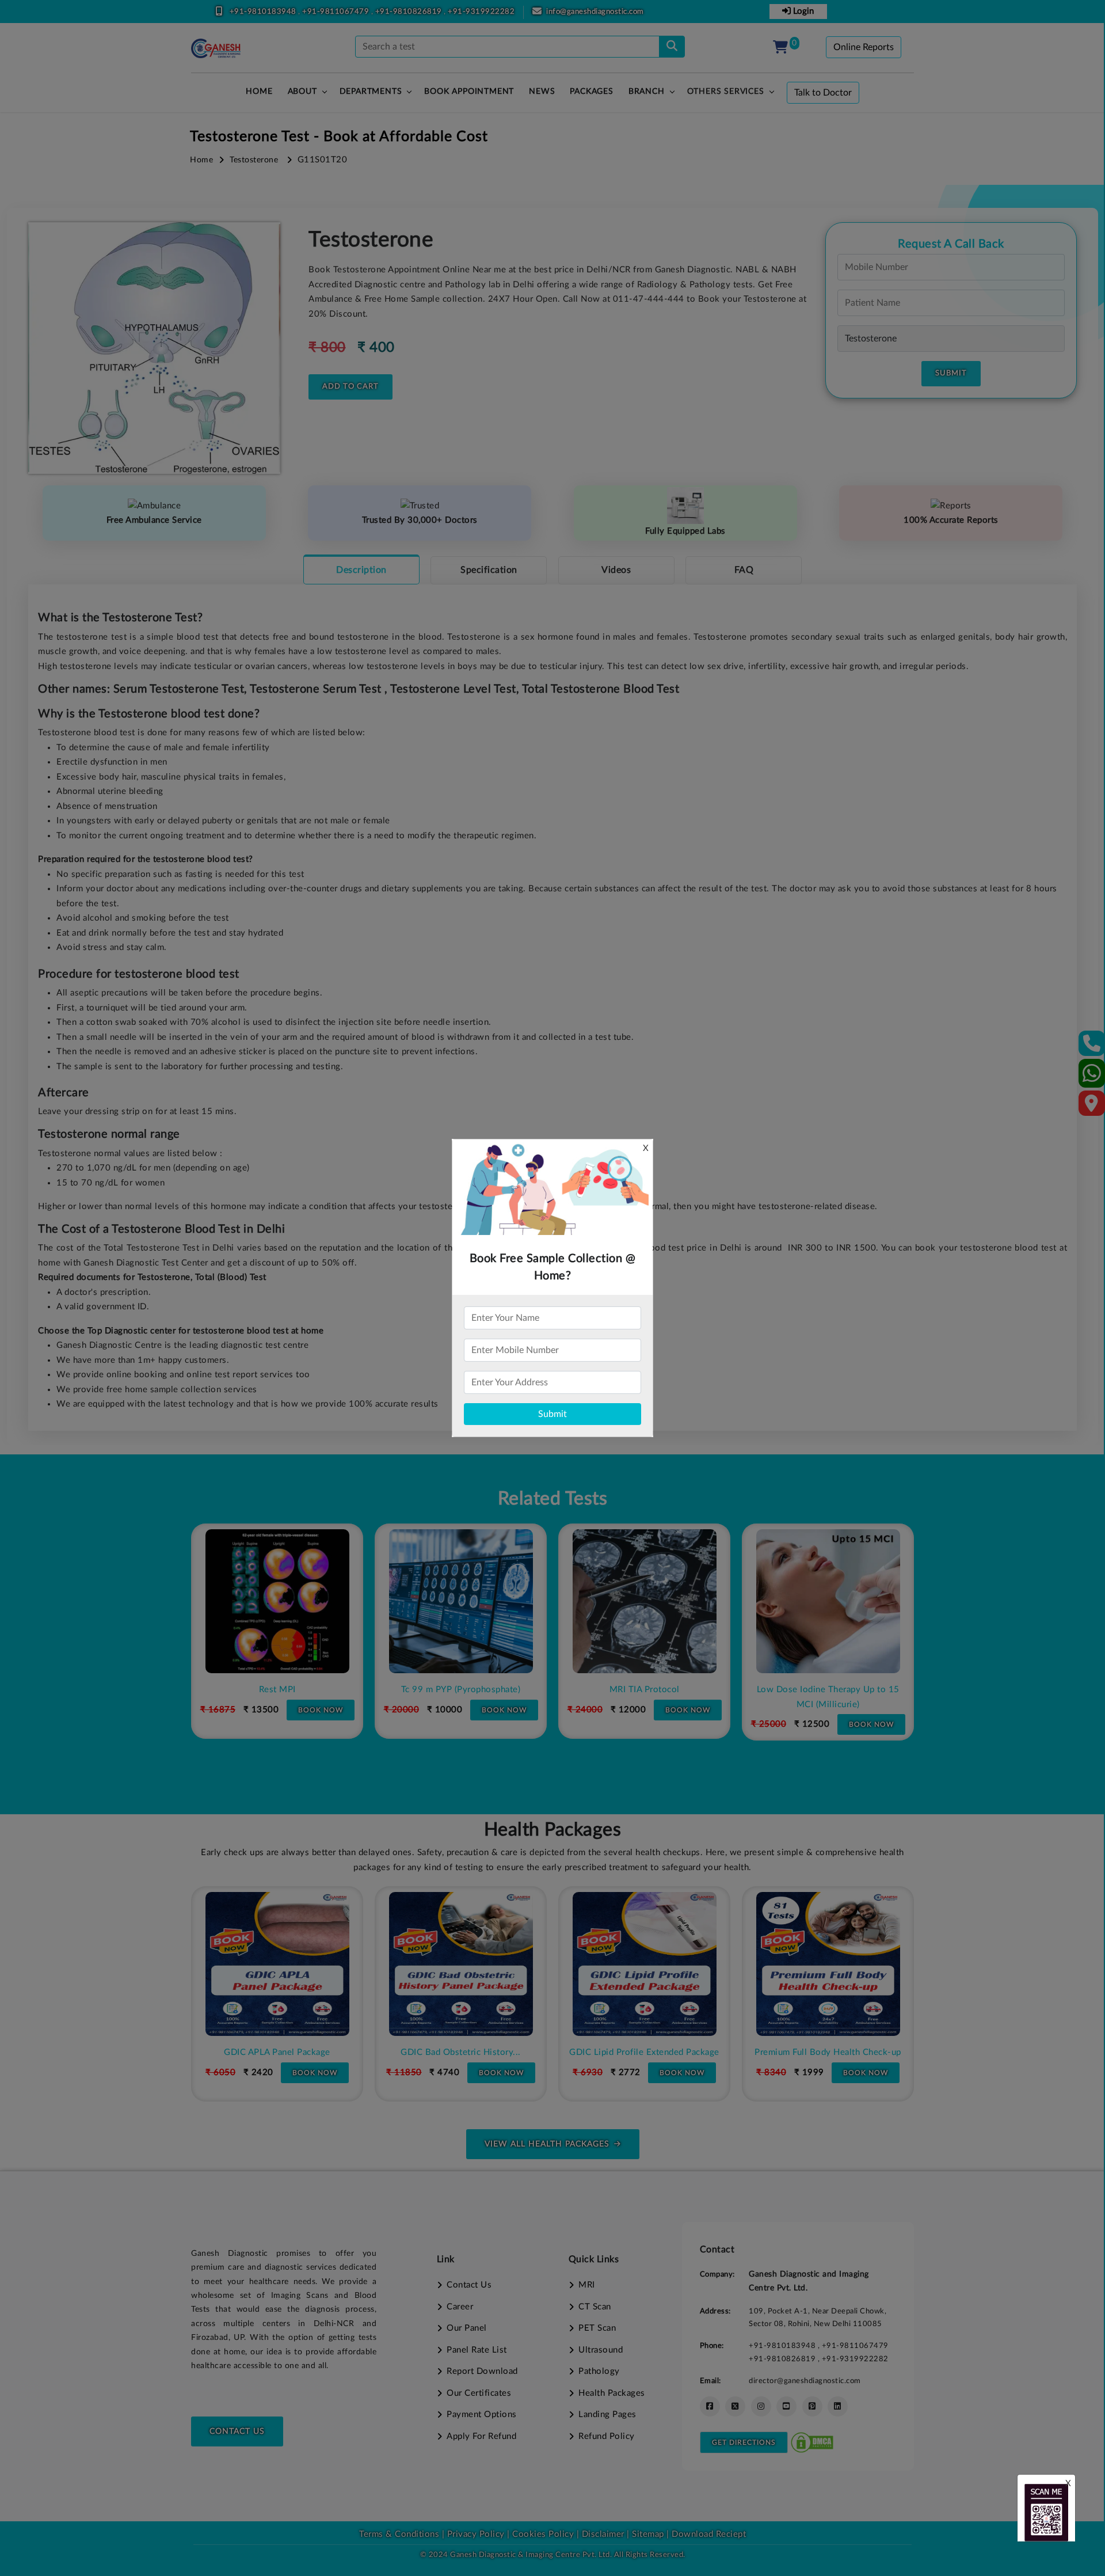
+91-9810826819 (410, 12)
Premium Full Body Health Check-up (692, 2052)
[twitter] (735, 2406)
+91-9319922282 (481, 12)
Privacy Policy (475, 2534)
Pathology (599, 2371)
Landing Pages (607, 2414)
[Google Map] (1092, 1107)
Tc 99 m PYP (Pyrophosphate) (304, 1690)
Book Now (348, 1710)
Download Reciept (709, 2534)
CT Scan (595, 2307)
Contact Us (237, 2431)
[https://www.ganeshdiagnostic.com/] (216, 48)
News (542, 92)
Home (201, 160)
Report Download (482, 2371)
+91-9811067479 (337, 12)
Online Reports (864, 47)
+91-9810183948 (264, 12)
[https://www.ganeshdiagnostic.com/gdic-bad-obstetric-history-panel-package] (325, 1964)
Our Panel (467, 2328)
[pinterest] (812, 2406)
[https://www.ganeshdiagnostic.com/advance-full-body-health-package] (875, 1964)
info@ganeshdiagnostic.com (595, 12)
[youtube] (786, 2406)
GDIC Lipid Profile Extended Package (508, 2052)
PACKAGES (591, 92)
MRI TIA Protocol (488, 1690)
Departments (371, 92)
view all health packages (547, 2144)
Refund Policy (607, 2436)
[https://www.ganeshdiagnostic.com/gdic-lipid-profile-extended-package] (508, 1964)
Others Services (726, 92)
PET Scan (597, 2328)
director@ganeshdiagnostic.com (805, 2381)
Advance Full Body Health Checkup (875, 2052)
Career (460, 2307)
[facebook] (710, 2406)
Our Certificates (479, 2393)
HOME (259, 92)
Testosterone (254, 160)
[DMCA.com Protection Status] (812, 2442)
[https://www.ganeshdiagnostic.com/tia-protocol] (488, 1601)
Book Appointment (469, 92)
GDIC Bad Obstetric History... (325, 2052)
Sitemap (648, 2534)
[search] (672, 47)
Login (802, 11)
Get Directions (744, 2442)
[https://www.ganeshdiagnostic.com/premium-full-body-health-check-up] (692, 1964)
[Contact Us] (1092, 1047)
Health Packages (612, 2393)
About (302, 92)
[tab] (361, 569)
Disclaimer (603, 2534)
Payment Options (482, 2414)
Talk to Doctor (823, 93)
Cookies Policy (543, 2534)
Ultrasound (601, 2350)
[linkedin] (838, 2406)
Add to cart (350, 387)
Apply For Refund (481, 2436)
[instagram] (761, 2406)
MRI (587, 2285)
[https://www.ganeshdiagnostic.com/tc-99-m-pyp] (304, 1601)
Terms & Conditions (399, 2534)
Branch (647, 92)
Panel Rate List (477, 2350)
